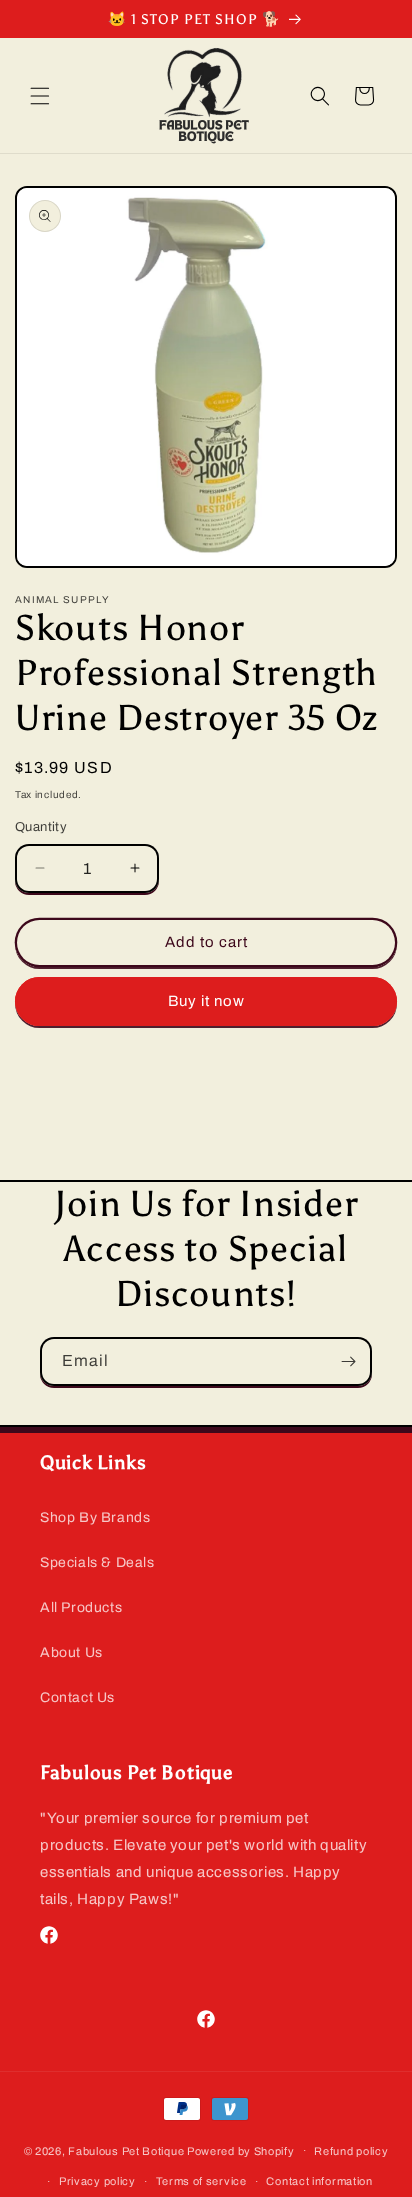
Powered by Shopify (241, 2150)
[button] (40, 96)
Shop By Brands (95, 1517)
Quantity (41, 827)
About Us (71, 1652)
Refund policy (351, 2151)
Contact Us (77, 1697)
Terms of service (201, 2181)
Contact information (319, 2181)
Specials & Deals (97, 1562)
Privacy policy (97, 2181)
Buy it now (206, 1001)
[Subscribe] (348, 1361)
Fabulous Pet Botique (126, 2150)
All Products (81, 1607)
